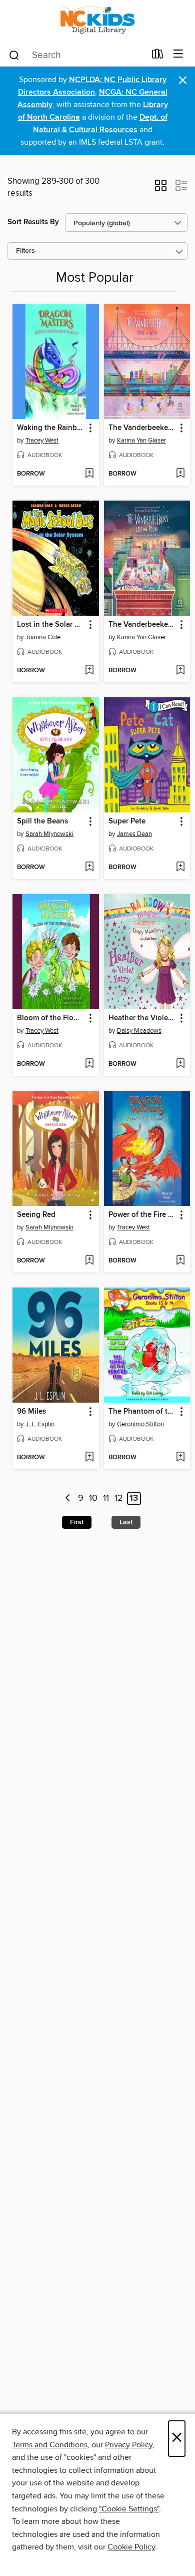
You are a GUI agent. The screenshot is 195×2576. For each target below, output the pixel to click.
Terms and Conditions (50, 2445)
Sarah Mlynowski (49, 834)
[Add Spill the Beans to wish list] (89, 868)
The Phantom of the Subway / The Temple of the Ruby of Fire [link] (142, 1412)
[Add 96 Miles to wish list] (89, 1458)
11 (106, 1499)
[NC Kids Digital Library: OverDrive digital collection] (97, 21)
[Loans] (158, 56)
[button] (161, 189)
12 (119, 1499)
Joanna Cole (43, 637)
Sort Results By (33, 222)
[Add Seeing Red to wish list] (89, 1261)
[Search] (14, 55)
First (77, 1522)
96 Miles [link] (31, 1412)
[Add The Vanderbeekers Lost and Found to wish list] (180, 671)
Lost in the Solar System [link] (51, 625)
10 (93, 1499)
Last (126, 1522)
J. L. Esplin (40, 1424)
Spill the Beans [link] (42, 821)
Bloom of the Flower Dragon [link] (51, 1018)
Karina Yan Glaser (141, 441)
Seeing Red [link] (36, 1215)
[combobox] (77, 55)
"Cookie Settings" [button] (129, 2509)
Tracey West (42, 441)
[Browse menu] (178, 54)
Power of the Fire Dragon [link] (142, 1215)
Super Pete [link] (127, 821)
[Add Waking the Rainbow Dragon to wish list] (89, 474)
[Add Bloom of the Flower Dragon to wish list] (89, 1064)
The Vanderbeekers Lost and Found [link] (142, 625)
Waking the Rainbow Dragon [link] (51, 428)
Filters (25, 251)
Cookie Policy (131, 2547)
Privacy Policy (129, 2445)
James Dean (134, 834)
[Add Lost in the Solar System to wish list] (89, 671)
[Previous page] (68, 1498)
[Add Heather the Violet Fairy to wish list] (180, 1064)
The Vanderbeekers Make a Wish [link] (142, 428)
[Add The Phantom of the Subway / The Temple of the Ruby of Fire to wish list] (180, 1458)
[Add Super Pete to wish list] (180, 868)
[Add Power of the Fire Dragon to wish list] (180, 1261)
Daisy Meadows (139, 1031)
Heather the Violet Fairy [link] (142, 1018)
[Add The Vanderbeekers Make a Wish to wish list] (180, 474)
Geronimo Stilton (140, 1424)
